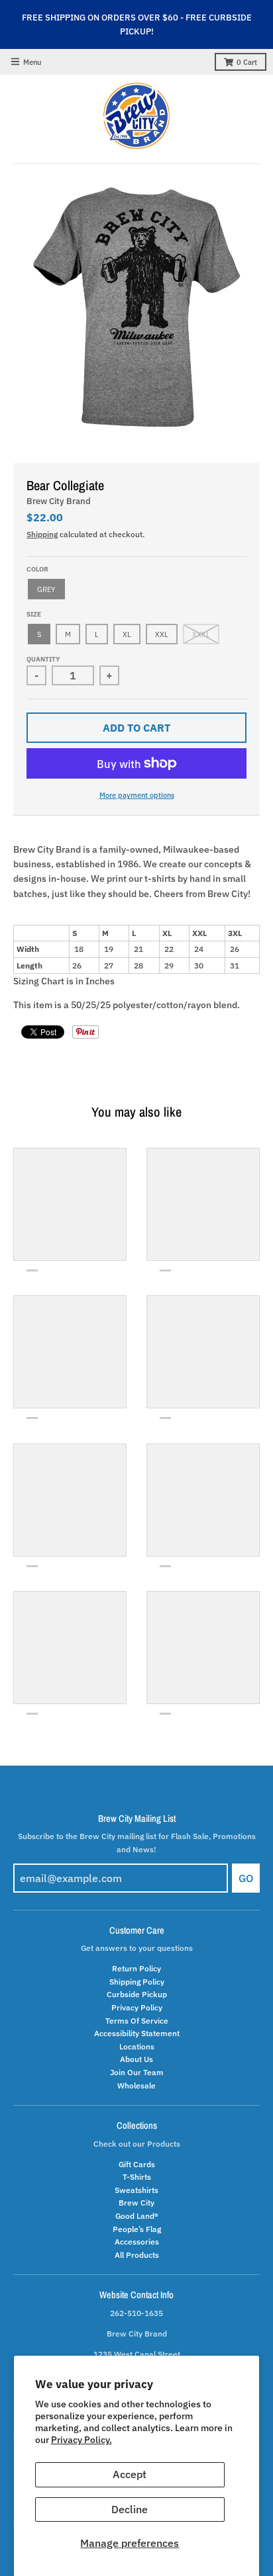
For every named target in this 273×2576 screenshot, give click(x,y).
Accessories (137, 2241)
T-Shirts (137, 2176)
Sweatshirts (136, 2190)
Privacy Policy (137, 2007)
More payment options (137, 795)
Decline (130, 2509)
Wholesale (136, 2085)
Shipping (42, 534)
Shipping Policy (137, 1981)
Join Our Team (137, 2072)
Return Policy (136, 1968)
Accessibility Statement (137, 2033)
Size (34, 614)
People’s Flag (137, 2229)
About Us (136, 2059)
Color (37, 569)
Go (246, 1878)
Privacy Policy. (82, 2440)
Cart (247, 62)
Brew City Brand (59, 501)
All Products (137, 2254)
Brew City (136, 2202)
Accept (130, 2474)
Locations (137, 2046)
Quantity (43, 659)
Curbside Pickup (137, 1994)
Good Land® (137, 2215)
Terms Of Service (137, 2020)
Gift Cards (137, 2164)
